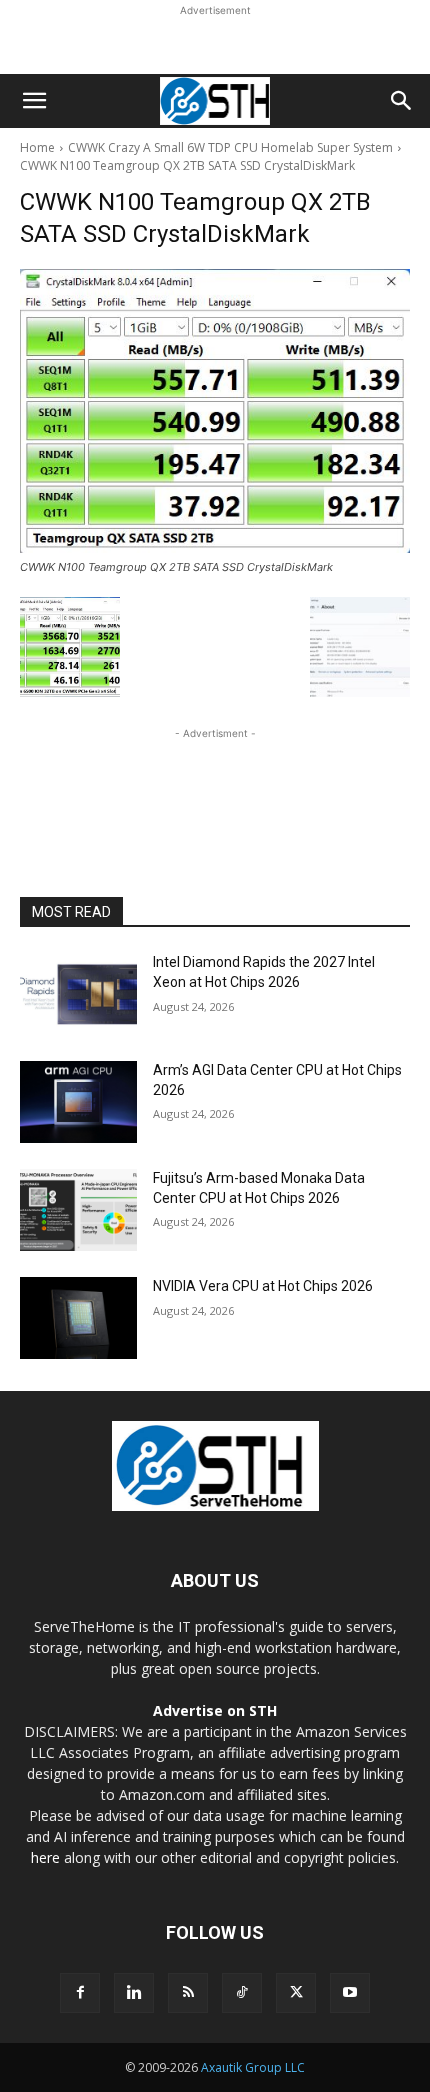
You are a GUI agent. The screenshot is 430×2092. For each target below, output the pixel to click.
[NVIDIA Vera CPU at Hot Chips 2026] (78, 1318)
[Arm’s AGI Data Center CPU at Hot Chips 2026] (78, 1102)
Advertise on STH (215, 1710)
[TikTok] (242, 1993)
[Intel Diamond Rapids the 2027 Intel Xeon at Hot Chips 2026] (78, 994)
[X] (296, 1993)
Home (37, 147)
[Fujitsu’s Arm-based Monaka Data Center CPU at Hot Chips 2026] (78, 1210)
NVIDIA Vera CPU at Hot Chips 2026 (263, 1286)
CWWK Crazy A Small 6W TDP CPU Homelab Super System (230, 147)
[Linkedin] (134, 1993)
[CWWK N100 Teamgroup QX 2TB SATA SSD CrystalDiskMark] (215, 411)
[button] (34, 101)
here (45, 1857)
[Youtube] (350, 1993)
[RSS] (188, 1993)
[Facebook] (80, 1993)
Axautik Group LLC (253, 2067)
